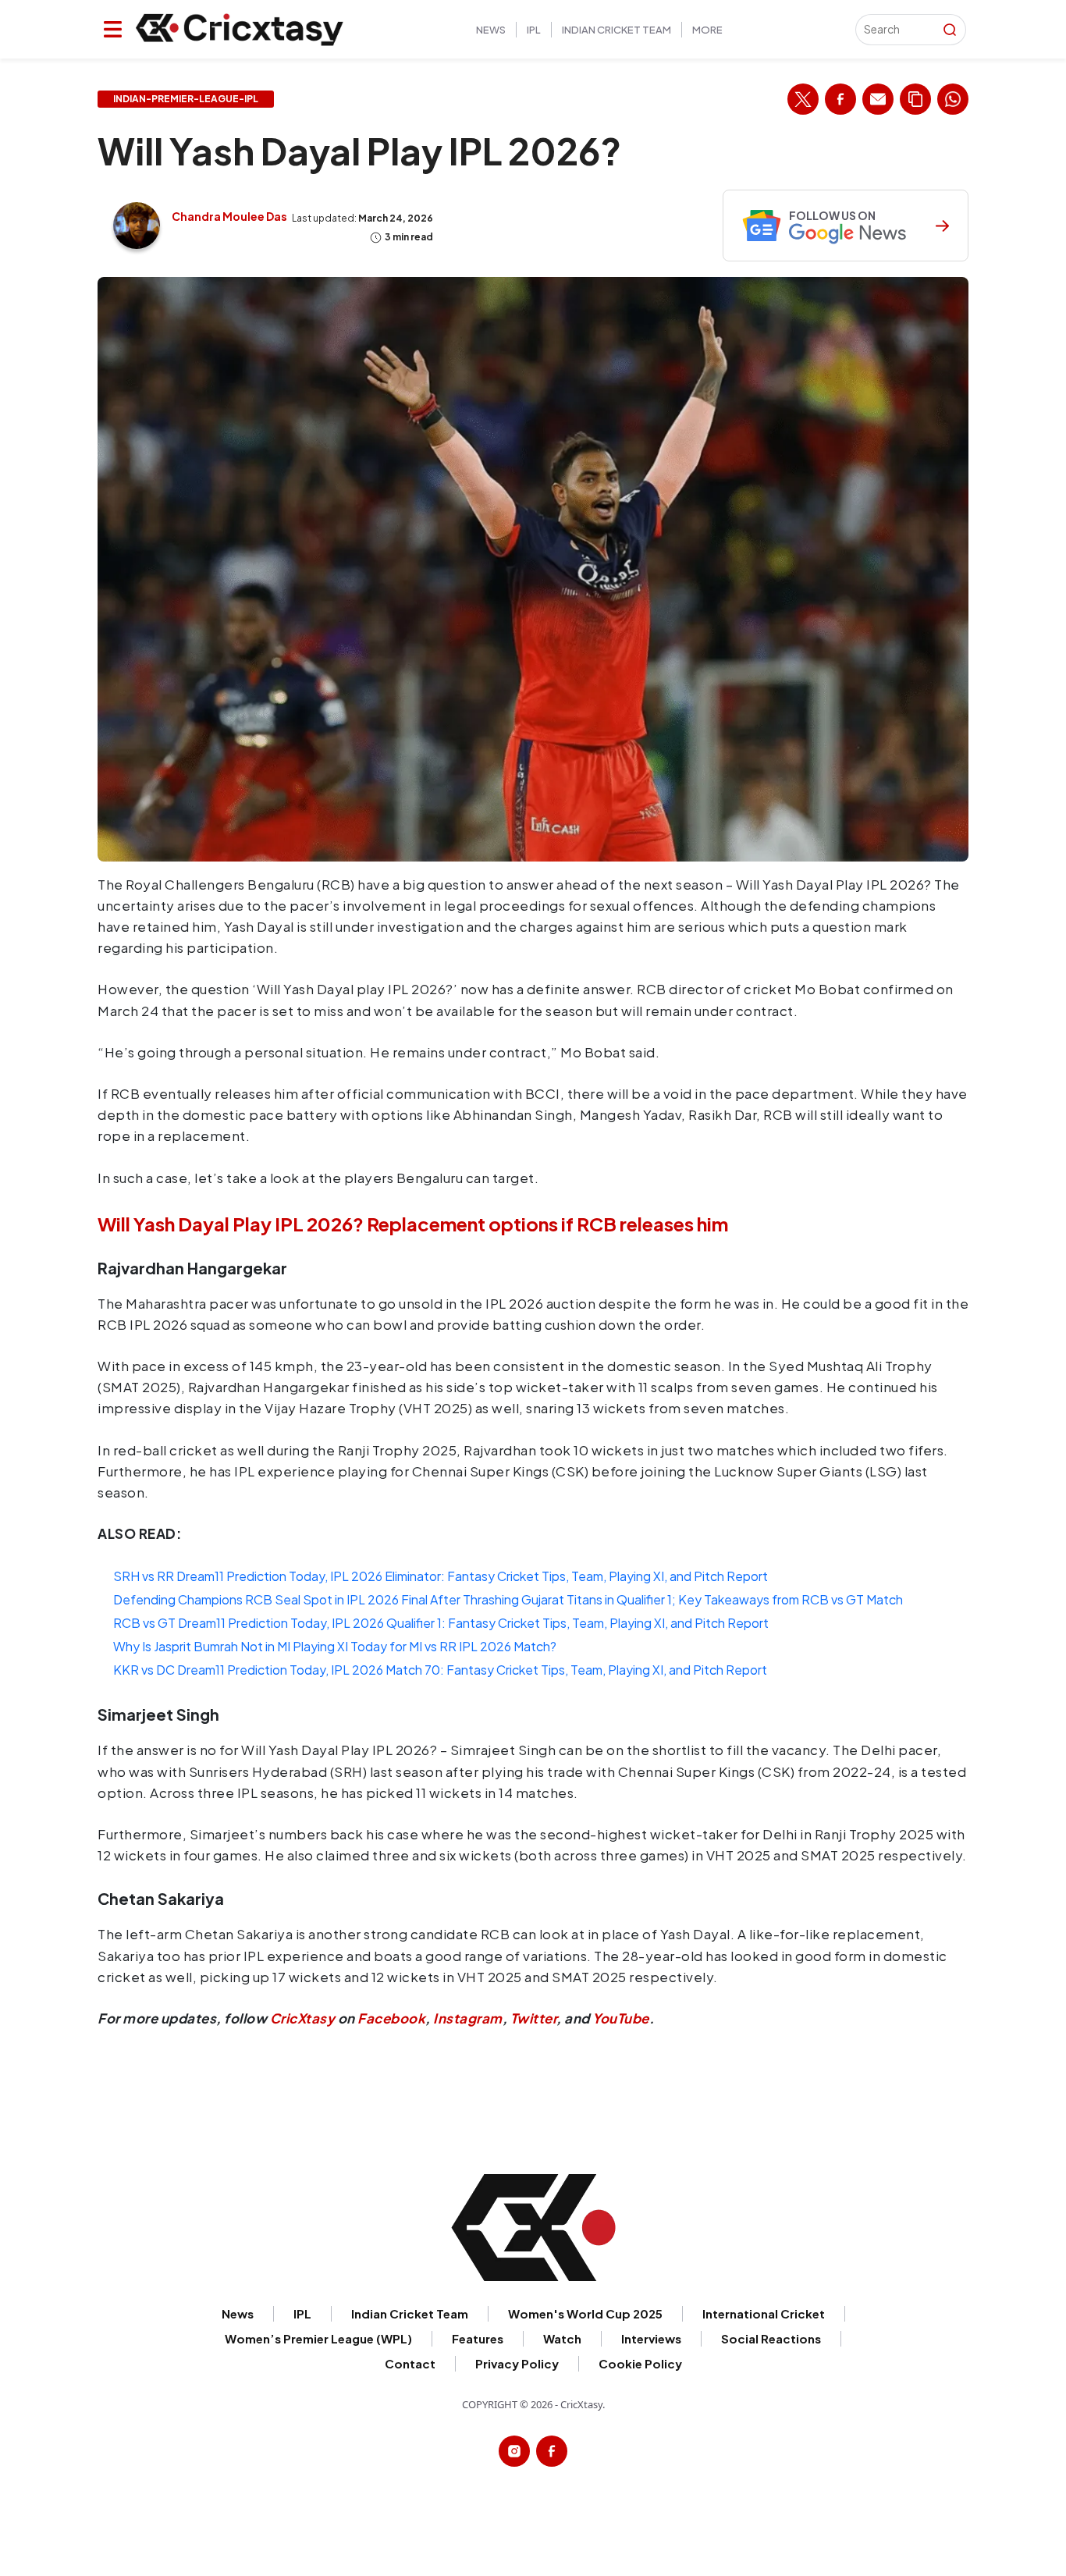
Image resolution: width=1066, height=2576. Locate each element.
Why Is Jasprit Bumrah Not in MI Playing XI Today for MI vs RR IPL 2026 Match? (335, 1646)
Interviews (651, 2338)
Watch (562, 2338)
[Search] (950, 30)
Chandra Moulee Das (229, 216)
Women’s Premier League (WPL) (318, 2338)
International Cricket (764, 2313)
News (491, 30)
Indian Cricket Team (617, 30)
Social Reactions (771, 2338)
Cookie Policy (640, 2363)
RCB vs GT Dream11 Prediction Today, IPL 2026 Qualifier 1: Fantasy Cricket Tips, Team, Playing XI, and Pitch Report (441, 1623)
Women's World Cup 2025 (585, 2313)
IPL (534, 30)
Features (478, 2338)
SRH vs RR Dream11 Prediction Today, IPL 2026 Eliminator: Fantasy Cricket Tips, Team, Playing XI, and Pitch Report (441, 1576)
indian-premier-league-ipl (186, 99)
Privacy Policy (517, 2363)
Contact (410, 2363)
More (707, 30)
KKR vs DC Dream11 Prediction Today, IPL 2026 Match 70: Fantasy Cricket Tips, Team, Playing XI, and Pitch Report (440, 1670)
